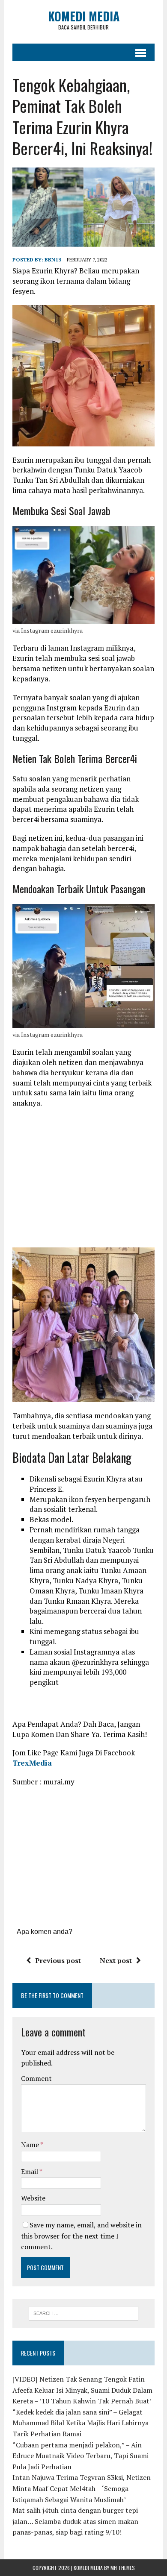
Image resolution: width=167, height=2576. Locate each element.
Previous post (58, 1960)
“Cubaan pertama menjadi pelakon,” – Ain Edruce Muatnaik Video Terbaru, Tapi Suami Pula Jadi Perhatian (81, 2456)
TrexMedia (32, 1763)
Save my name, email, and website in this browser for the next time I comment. (81, 2236)
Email (30, 2171)
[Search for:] (84, 2312)
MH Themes (123, 2568)
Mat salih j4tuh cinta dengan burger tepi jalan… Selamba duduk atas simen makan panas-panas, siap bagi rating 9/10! (75, 2521)
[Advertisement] (84, 1177)
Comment (36, 2078)
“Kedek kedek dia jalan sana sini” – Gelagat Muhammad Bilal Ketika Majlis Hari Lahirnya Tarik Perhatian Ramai (81, 2423)
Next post (116, 1960)
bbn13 (53, 260)
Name (31, 2145)
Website (33, 2198)
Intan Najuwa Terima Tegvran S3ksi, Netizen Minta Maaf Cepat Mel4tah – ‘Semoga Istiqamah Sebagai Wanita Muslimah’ (82, 2488)
